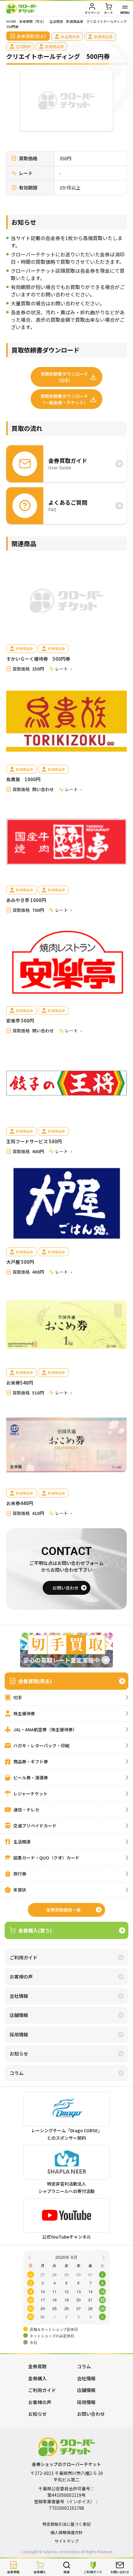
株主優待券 (24, 1713)
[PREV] (31, 2257)
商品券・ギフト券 (31, 1762)
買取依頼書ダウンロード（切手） (64, 377)
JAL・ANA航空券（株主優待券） (45, 1729)
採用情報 (19, 2034)
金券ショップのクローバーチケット (22, 8)
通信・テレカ (26, 1810)
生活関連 (22, 1842)
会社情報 (19, 1996)
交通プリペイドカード (35, 1826)
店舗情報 (19, 2015)
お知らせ (19, 2053)
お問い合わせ (66, 1588)
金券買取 (37, 2366)
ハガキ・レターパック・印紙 (41, 1745)
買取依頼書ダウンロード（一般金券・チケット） (64, 399)
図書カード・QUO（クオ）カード (46, 1858)
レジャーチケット (30, 1794)
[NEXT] (102, 2257)
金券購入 (37, 2378)
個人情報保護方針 (66, 2532)
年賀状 (20, 1890)
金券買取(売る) (35, 1681)
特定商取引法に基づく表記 (66, 2524)
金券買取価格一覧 (63, 1910)
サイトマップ (66, 2541)
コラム (17, 2073)
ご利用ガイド (24, 1957)
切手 (18, 1697)
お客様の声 (21, 1976)
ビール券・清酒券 (31, 1778)
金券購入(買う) (35, 1930)
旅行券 (20, 1874)
